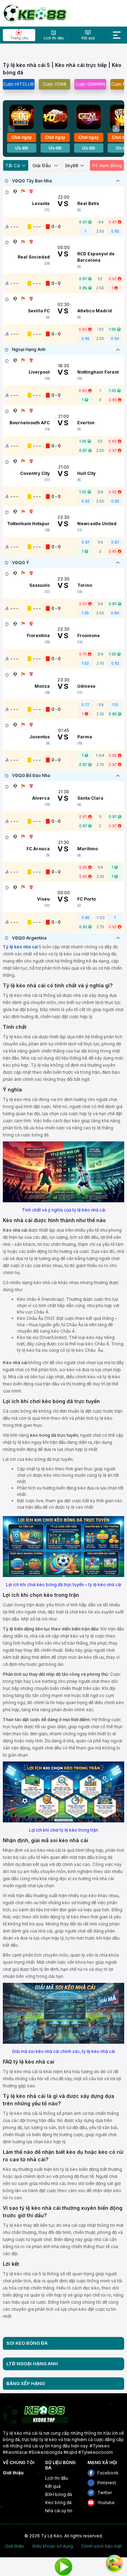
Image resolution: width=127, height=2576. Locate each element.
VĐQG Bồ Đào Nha (31, 775)
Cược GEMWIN (90, 84)
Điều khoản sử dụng (53, 2546)
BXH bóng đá (59, 2494)
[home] (35, 13)
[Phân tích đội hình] (23, 191)
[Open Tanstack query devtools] (114, 2563)
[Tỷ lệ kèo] (31, 191)
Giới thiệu (13, 2473)
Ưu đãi (22, 148)
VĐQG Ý (21, 563)
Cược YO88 (55, 84)
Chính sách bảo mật (101, 2546)
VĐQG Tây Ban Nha (32, 181)
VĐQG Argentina (29, 938)
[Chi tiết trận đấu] (15, 191)
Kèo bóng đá (58, 2503)
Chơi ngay (22, 137)
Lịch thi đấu (57, 2478)
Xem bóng (110, 165)
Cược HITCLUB (19, 84)
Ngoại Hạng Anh (29, 349)
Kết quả (53, 2486)
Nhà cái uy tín (59, 2511)
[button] (116, 129)
